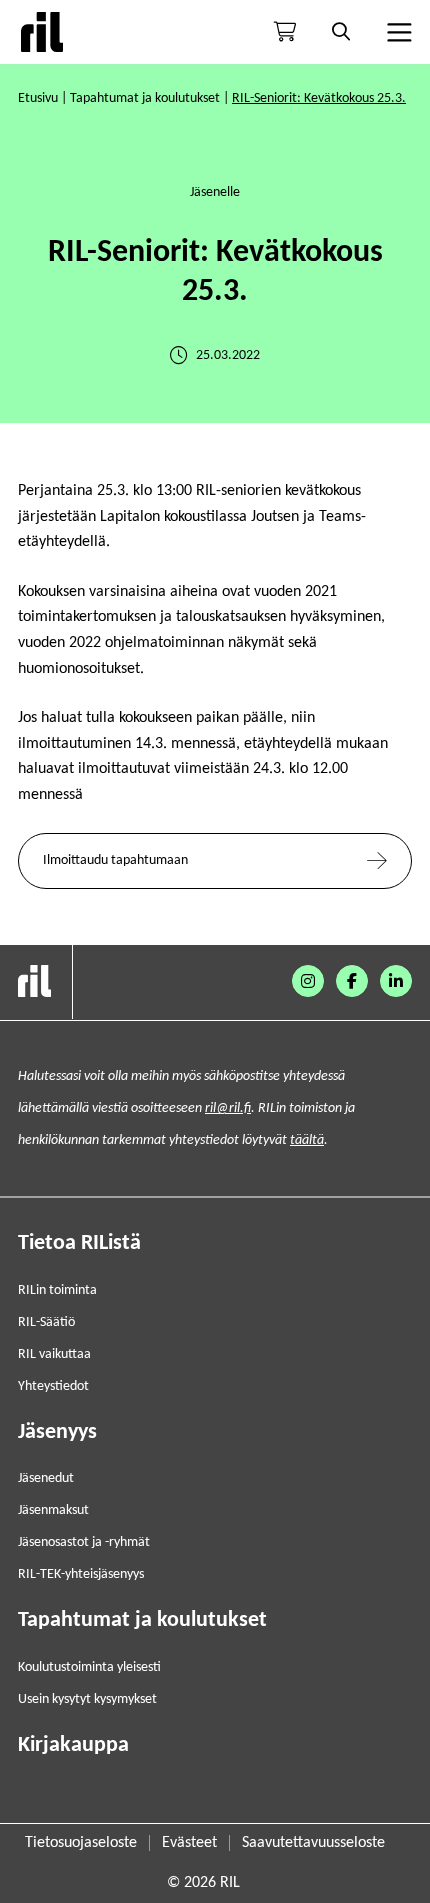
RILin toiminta (57, 1290)
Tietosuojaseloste (81, 1843)
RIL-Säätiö (46, 1322)
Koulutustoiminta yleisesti (89, 1667)
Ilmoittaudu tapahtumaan (115, 860)
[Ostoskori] (285, 32)
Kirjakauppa (73, 1745)
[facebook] (352, 981)
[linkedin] (396, 981)
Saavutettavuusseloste (313, 1843)
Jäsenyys (57, 1432)
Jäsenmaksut (53, 1510)
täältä (307, 1140)
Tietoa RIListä (79, 1243)
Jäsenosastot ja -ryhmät (84, 1542)
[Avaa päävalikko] (397, 32)
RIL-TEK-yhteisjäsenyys (81, 1574)
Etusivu (38, 98)
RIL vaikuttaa (54, 1354)
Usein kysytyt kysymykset (87, 1699)
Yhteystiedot (53, 1386)
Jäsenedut (46, 1478)
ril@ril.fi (228, 1108)
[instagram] (308, 981)
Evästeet (189, 1843)
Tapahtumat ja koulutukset (145, 98)
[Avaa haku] (341, 32)
